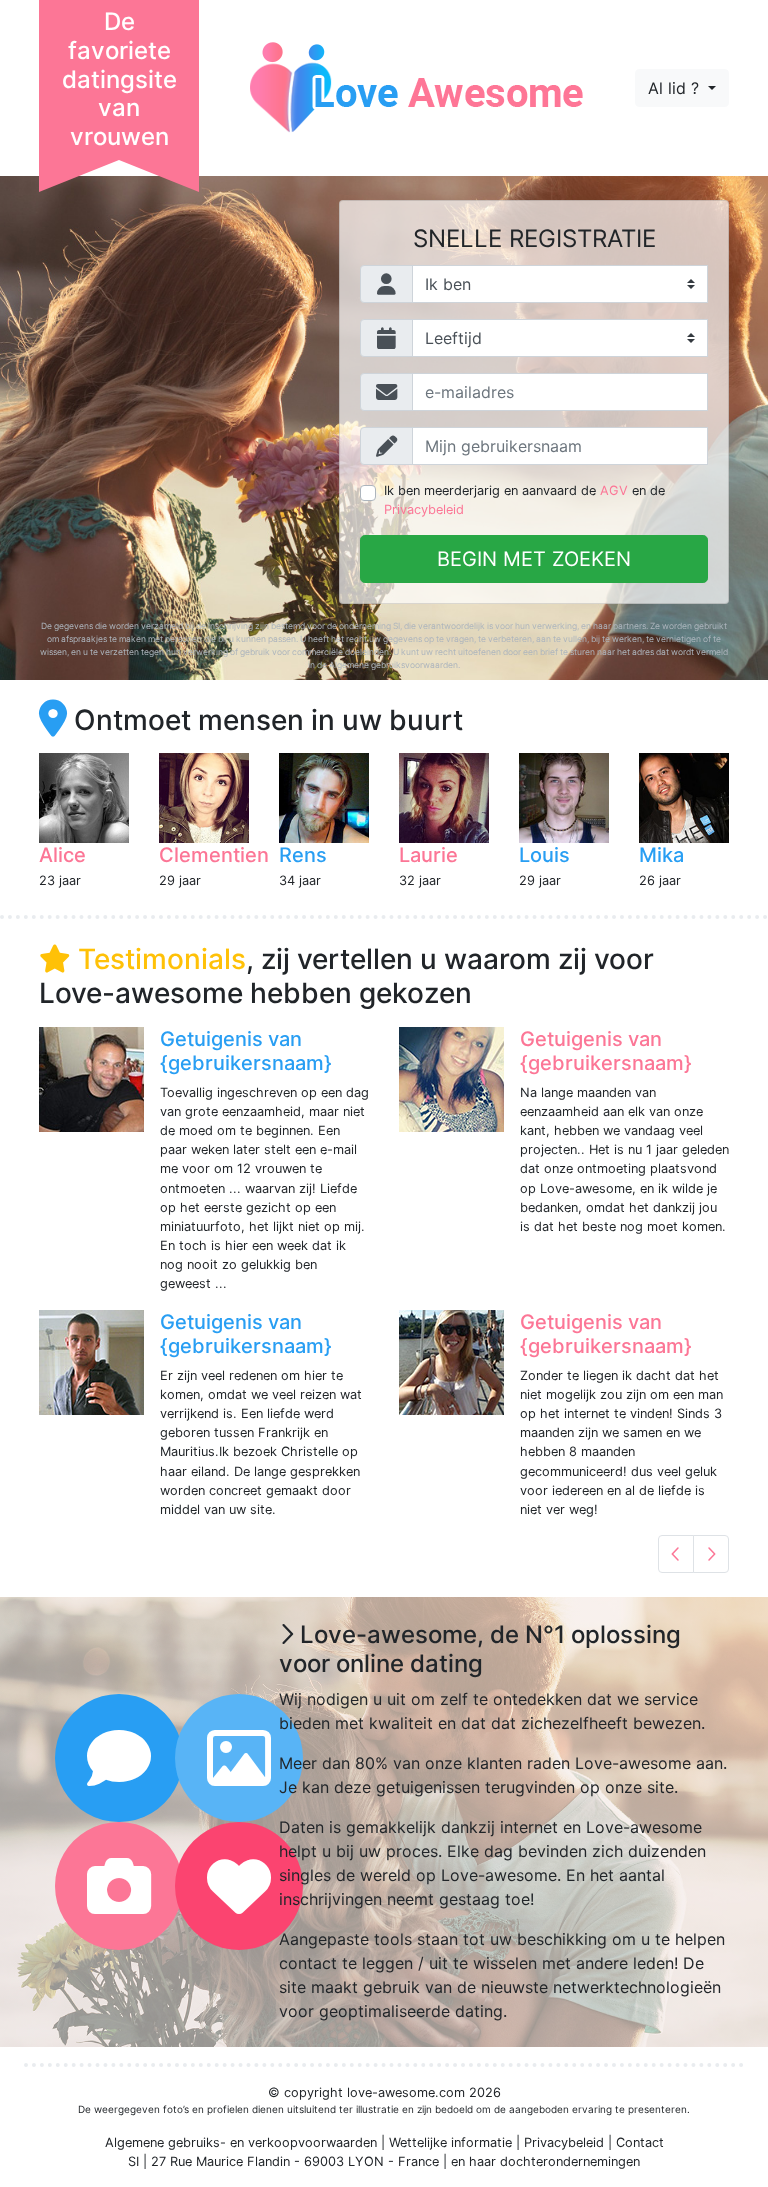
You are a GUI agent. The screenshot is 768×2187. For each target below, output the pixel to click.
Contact (640, 2142)
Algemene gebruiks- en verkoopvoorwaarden (241, 2142)
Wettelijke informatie (450, 2142)
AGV (614, 490)
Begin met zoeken (534, 559)
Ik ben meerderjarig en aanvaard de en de (524, 500)
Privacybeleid (424, 509)
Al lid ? (676, 88)
